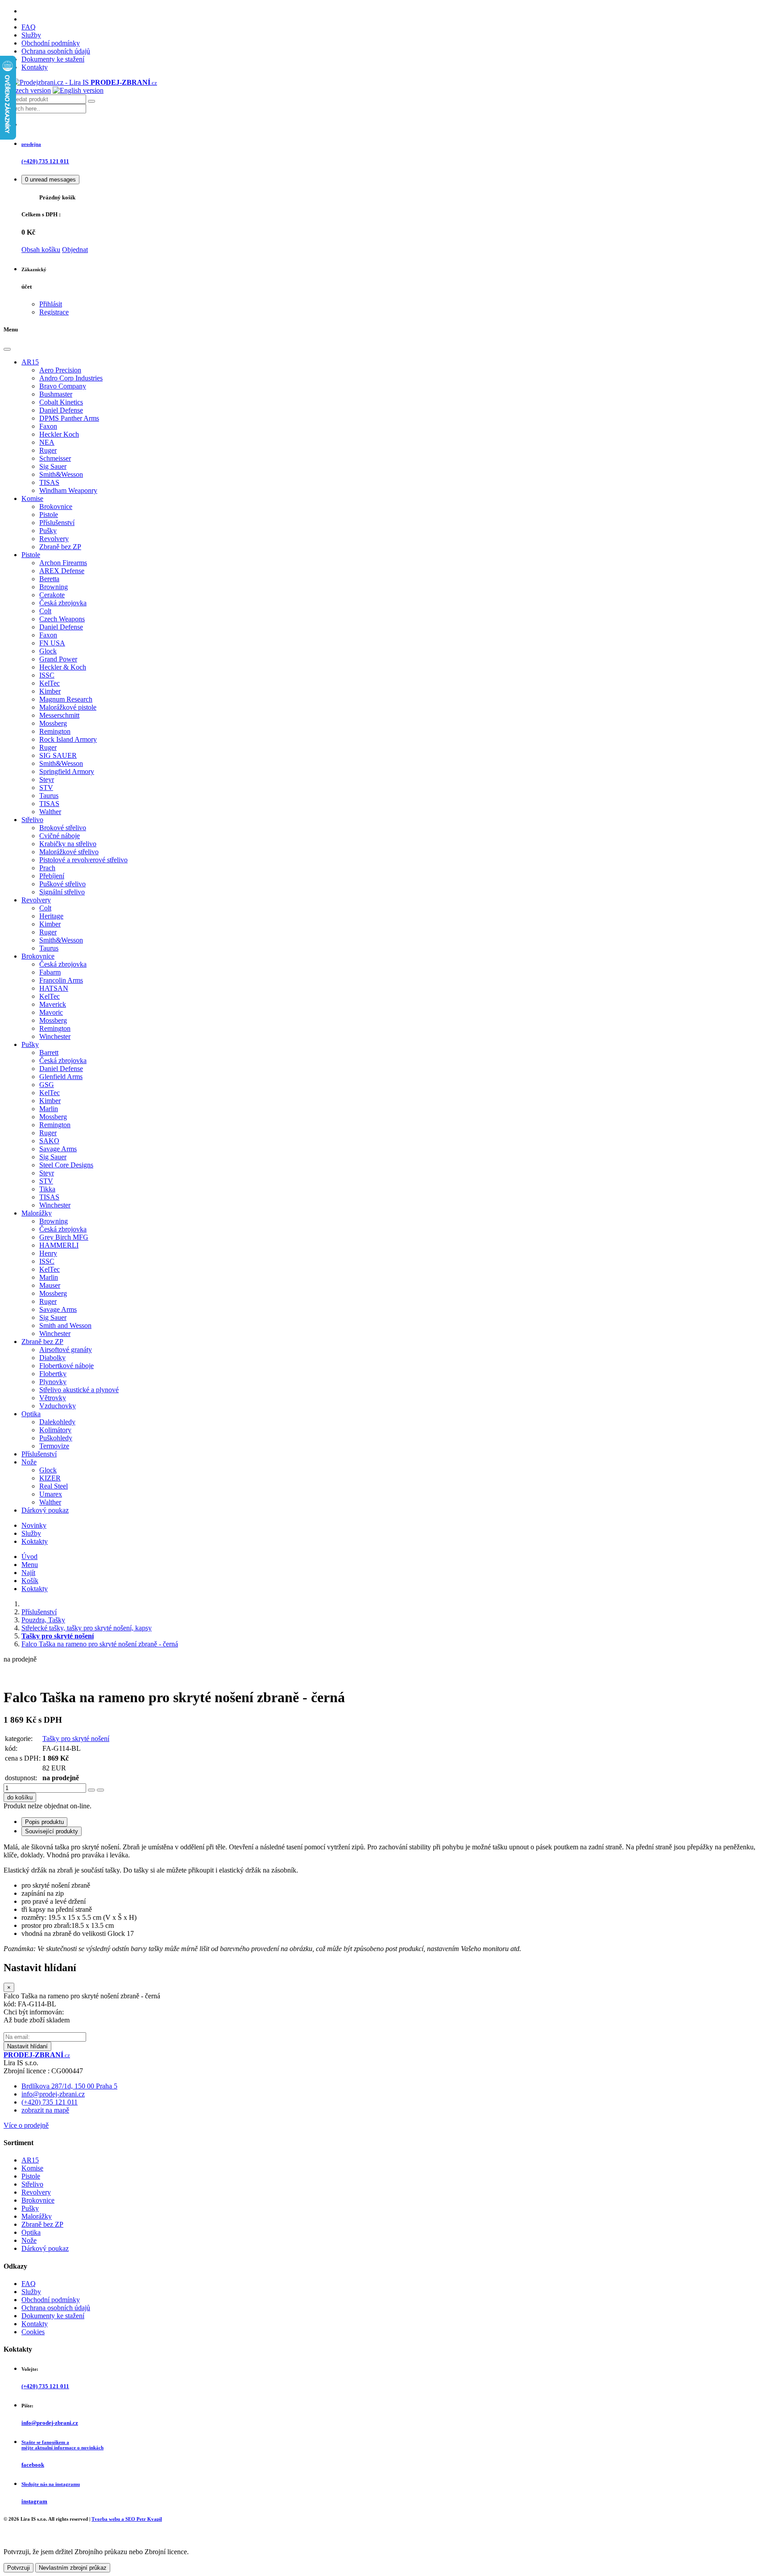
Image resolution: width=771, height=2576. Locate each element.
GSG (47, 1085)
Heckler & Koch (63, 667)
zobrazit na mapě (45, 2110)
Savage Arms (58, 1149)
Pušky (48, 531)
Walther (50, 812)
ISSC (47, 675)
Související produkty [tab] (52, 1831)
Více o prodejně (26, 2125)
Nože (29, 1462)
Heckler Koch (59, 434)
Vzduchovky (58, 1406)
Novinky (34, 1525)
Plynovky (53, 1382)
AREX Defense (62, 571)
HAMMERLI (59, 1245)
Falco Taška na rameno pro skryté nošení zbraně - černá (100, 1644)
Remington (55, 731)
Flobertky (53, 1374)
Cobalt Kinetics (61, 402)
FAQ (29, 27)
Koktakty (35, 1541)
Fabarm (50, 972)
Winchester (55, 1036)
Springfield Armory (67, 771)
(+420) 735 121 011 (50, 2102)
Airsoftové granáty (66, 1350)
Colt (45, 611)
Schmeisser (55, 458)
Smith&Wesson (61, 474)
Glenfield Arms (61, 1077)
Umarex (51, 1494)
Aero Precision (60, 370)
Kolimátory (55, 1430)
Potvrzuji (19, 2568)
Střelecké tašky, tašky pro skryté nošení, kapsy (87, 1628)
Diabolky (52, 1358)
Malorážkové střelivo (69, 852)
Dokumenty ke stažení (53, 59)
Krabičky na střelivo (68, 844)
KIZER (50, 1478)
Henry (48, 1253)
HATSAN (54, 988)
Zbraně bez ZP (60, 547)
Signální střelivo (62, 892)
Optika (31, 1414)
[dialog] (385, 2006)
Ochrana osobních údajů (56, 51)
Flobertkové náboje (66, 1366)
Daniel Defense (61, 410)
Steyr (47, 779)
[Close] (7, 349)
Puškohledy (56, 1438)
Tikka (47, 1189)
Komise (32, 498)
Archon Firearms (63, 563)
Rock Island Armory (68, 739)
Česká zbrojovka (63, 603)
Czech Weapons (62, 619)
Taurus (49, 796)
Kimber (50, 691)
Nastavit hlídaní (27, 2046)
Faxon (48, 426)
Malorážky (37, 1213)
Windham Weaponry (68, 490)
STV (46, 788)
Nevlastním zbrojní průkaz (73, 2568)
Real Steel (54, 1486)
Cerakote (52, 595)
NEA (47, 442)
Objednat (75, 250)
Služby (31, 35)
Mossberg (53, 723)
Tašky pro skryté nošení (76, 1739)
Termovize (54, 1446)
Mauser (50, 1285)
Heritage (51, 916)
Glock (48, 651)
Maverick (53, 1004)
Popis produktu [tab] (44, 1822)
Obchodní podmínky (51, 43)
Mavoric (51, 1012)
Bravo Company (63, 386)
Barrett (49, 1052)
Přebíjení (52, 876)
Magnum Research (66, 699)
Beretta (49, 579)
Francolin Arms (61, 980)
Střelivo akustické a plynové (79, 1390)
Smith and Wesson (65, 1325)
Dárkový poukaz (45, 1510)
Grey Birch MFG (64, 1237)
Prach (47, 868)
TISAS (49, 482)
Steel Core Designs (66, 1165)
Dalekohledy (57, 1422)
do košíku (20, 1797)
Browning (54, 587)
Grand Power (58, 659)
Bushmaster (56, 394)
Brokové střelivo (63, 828)
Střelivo (32, 820)
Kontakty (35, 67)
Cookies (33, 2332)
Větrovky (53, 1398)
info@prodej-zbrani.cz (53, 2094)
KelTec (50, 683)
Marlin (49, 1109)
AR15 (30, 362)
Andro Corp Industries (71, 378)
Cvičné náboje (60, 836)
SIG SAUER (58, 755)
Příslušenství (57, 523)
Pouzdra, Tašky (43, 1620)
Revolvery (54, 539)
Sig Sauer (53, 466)
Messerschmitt (59, 715)
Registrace (54, 312)
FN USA (52, 643)
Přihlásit (51, 304)
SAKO (49, 1141)
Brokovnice (56, 507)
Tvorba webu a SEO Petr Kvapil (127, 2519)
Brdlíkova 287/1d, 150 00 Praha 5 (69, 2086)
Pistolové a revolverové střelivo (83, 860)
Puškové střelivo (62, 884)
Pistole (49, 515)
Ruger (48, 450)
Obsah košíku (41, 250)
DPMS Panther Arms (69, 418)
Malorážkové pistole (68, 707)
